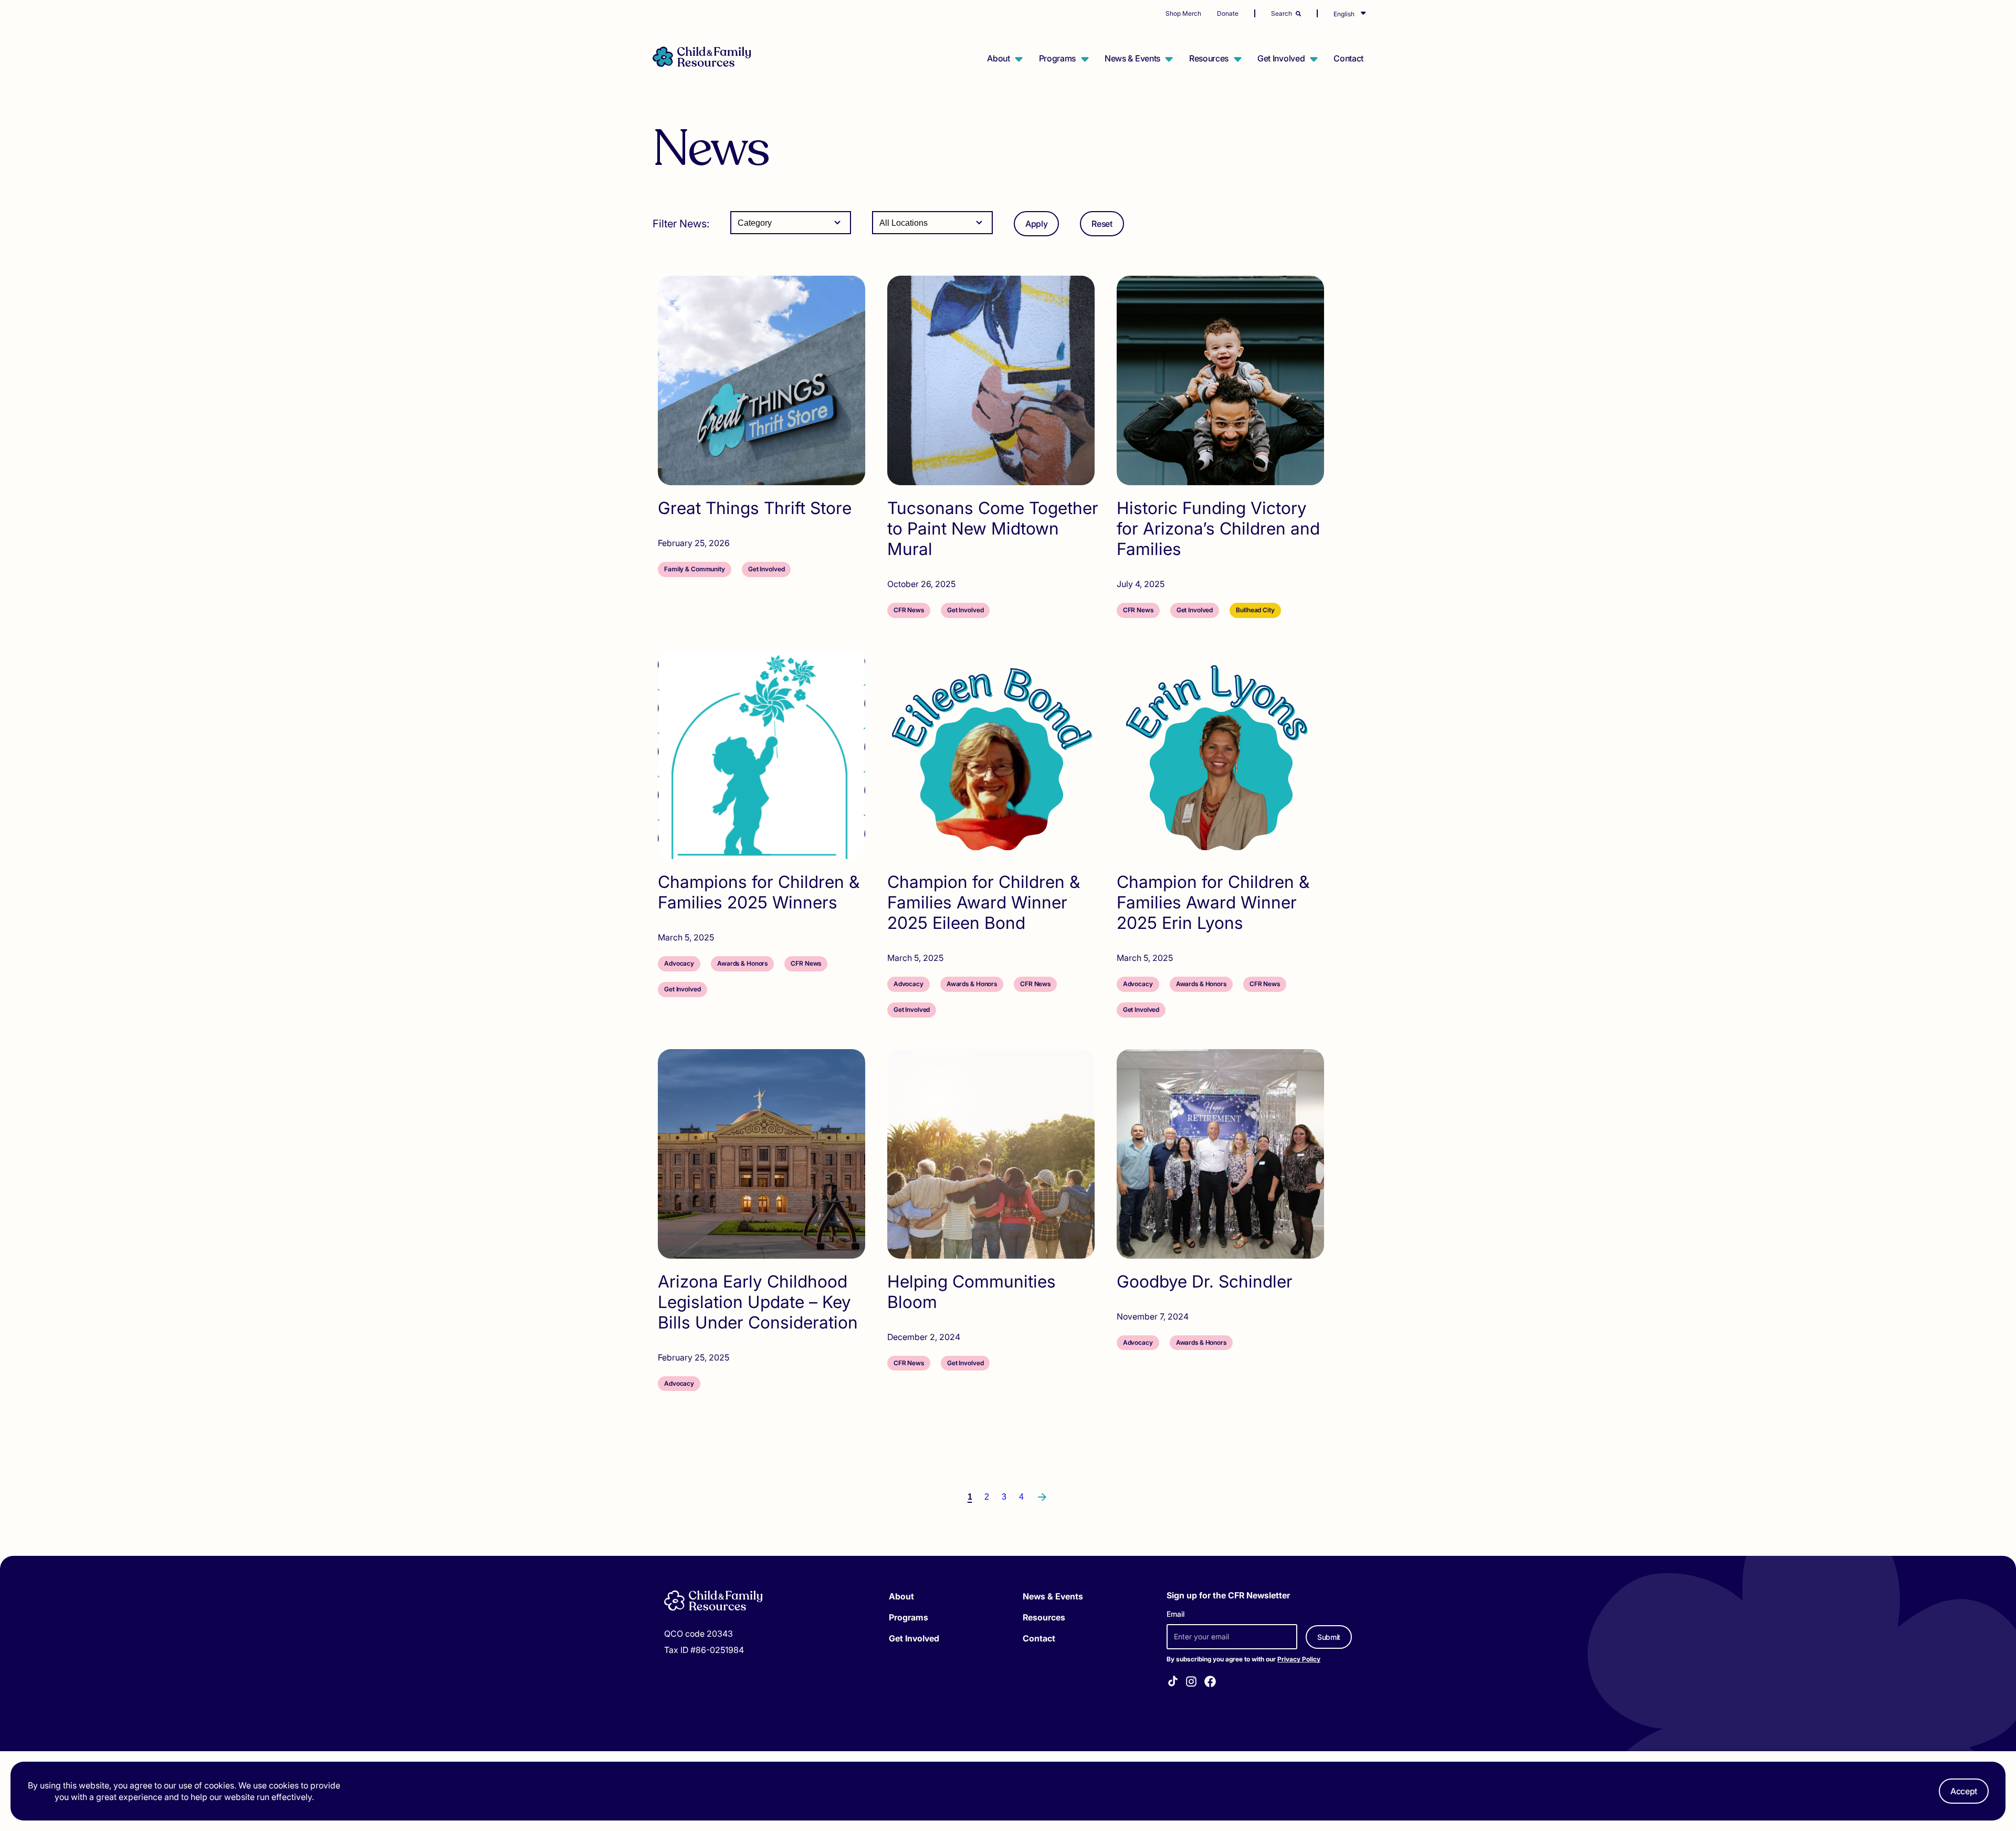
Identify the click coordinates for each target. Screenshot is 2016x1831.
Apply (1036, 224)
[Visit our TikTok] (1173, 1683)
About (998, 58)
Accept (1964, 1791)
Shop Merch (1183, 13)
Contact (1348, 58)
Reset (1102, 224)
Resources (1209, 58)
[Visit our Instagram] (1191, 1683)
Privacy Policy (1299, 1659)
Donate (1228, 13)
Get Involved (1281, 58)
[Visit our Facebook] (1210, 1683)
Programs (1057, 58)
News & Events (1132, 58)
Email (1175, 1614)
